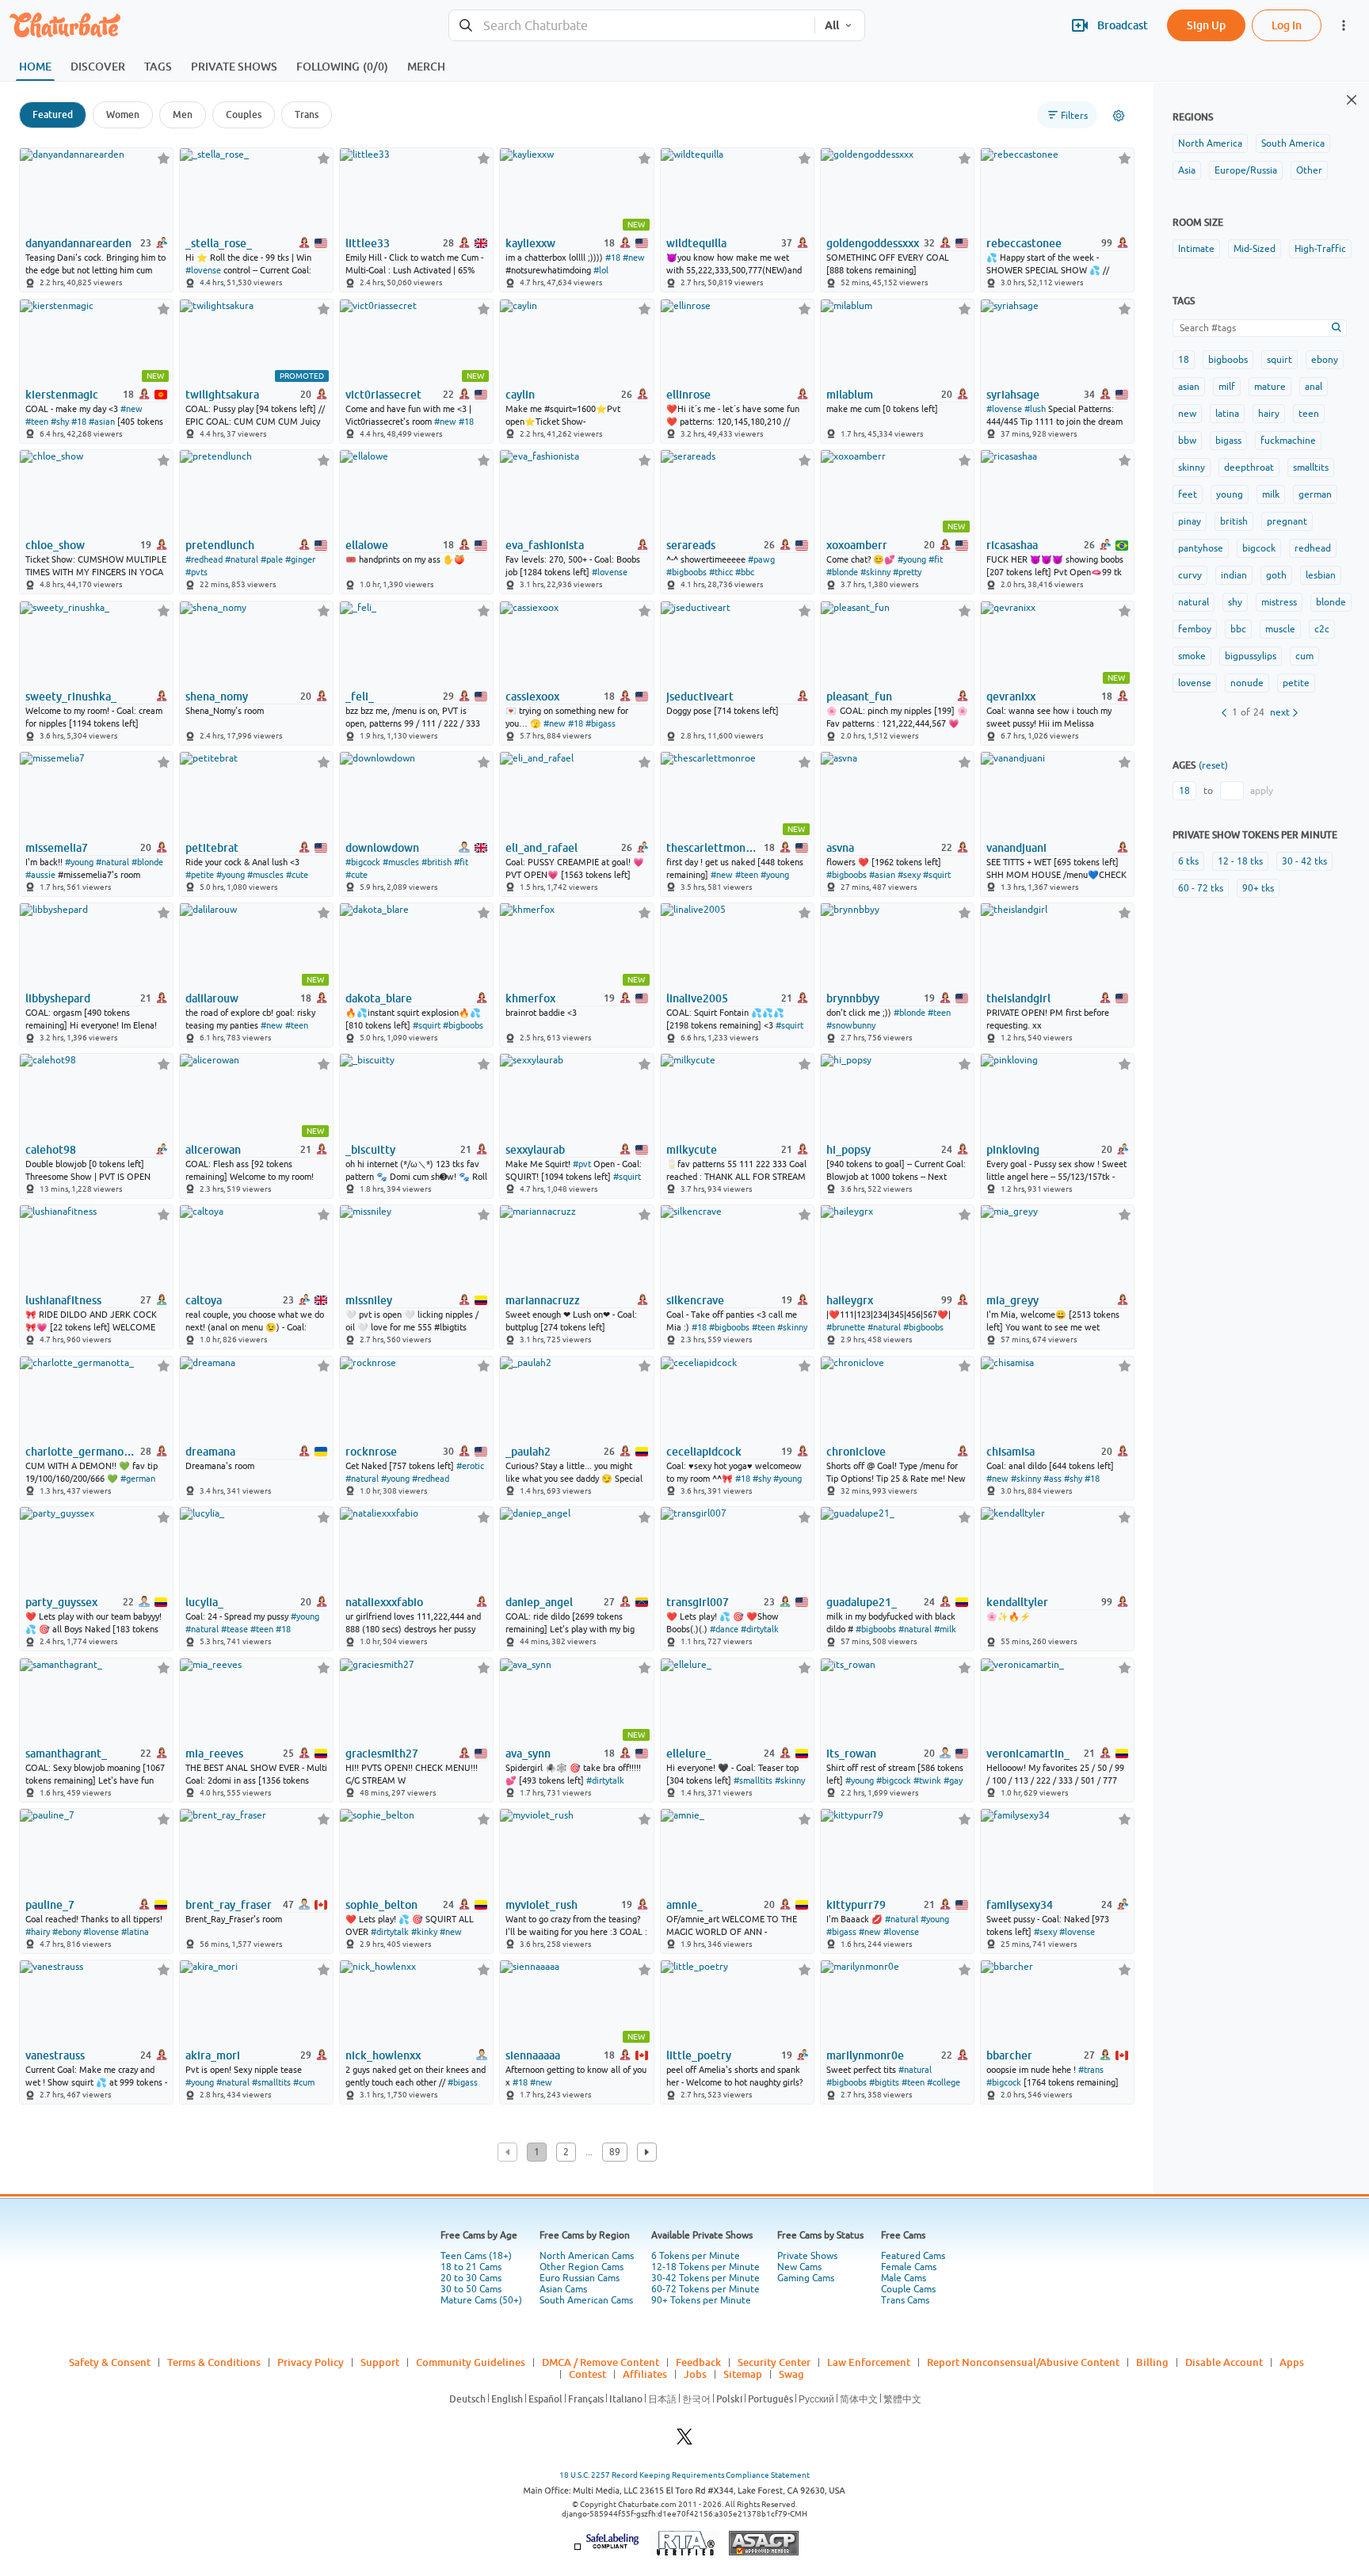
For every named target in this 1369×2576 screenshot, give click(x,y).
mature (1270, 387)
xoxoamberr (857, 545)
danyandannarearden (78, 243)
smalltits (1311, 467)
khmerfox (530, 998)
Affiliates (645, 2374)
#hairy (38, 1932)
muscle (1280, 629)
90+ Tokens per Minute (701, 2300)
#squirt (937, 875)
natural (1194, 602)
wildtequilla (696, 243)
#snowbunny (851, 1025)
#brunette (846, 1327)
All (832, 25)
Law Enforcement (869, 2362)
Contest (587, 2374)
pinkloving (1013, 1150)
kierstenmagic (62, 395)
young (1230, 494)
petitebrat (212, 848)
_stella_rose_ (219, 243)
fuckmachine (1288, 441)
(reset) (1213, 765)
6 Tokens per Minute (696, 2256)
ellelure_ (689, 1754)
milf (1227, 387)
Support (380, 2362)
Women (123, 114)
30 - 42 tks (1304, 861)
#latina (135, 1932)
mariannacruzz (543, 1300)
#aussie (40, 875)
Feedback (698, 2362)
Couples (244, 114)
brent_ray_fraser (229, 1905)
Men (183, 114)
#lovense (203, 270)
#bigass (601, 723)
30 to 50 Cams (471, 2289)
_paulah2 (528, 1452)
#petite (200, 875)
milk (1271, 494)
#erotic (470, 1466)
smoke (1192, 656)
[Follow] (164, 158)
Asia (1187, 170)
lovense (1195, 683)
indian (1234, 575)
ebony (1325, 360)
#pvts (196, 572)
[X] (684, 2441)
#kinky (424, 1932)
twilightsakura (222, 395)
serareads (691, 545)
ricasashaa (1012, 545)
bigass (1228, 441)
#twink (927, 1780)
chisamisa (1011, 1452)
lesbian (1321, 575)
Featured (53, 114)
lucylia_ (204, 1602)
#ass (1052, 1479)
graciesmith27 (382, 1754)
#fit (936, 559)
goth (1276, 575)
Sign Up (1206, 25)
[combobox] (632, 26)
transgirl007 (698, 1602)
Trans (307, 114)
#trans (1091, 2070)
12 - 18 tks (1240, 861)
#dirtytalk (760, 1629)
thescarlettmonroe (714, 848)
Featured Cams (913, 2256)
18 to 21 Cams (471, 2267)
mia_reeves (214, 1754)
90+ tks (1258, 888)
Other (1309, 170)
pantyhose (1201, 548)
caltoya (204, 1300)
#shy (60, 422)
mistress (1279, 602)
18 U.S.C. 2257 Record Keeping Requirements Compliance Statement (684, 2475)
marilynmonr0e (865, 2055)
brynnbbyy (853, 998)
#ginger (300, 559)
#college (944, 2082)
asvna (840, 848)
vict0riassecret (383, 395)
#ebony (67, 1932)
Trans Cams (905, 2300)
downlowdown (382, 848)
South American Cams (586, 2300)
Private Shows (807, 2256)
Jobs (695, 2374)
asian (1189, 387)
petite (1296, 683)
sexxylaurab (535, 1150)
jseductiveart (700, 696)
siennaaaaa (533, 2055)
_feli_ (360, 696)
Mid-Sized (1255, 249)
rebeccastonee (1024, 243)
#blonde (842, 572)
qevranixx (1011, 696)
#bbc (745, 572)
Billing (1152, 2362)
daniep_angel (539, 1602)
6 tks (1188, 861)
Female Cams (909, 2267)
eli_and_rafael (541, 848)
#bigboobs (686, 572)
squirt (1279, 360)
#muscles (265, 875)
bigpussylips (1251, 656)
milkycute (692, 1150)
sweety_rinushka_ (71, 696)
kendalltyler (1017, 1602)
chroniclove (856, 1452)
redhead (1313, 548)
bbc (1238, 629)
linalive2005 (697, 998)
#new (634, 258)
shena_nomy (217, 696)
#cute (297, 875)
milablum (850, 395)
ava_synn (528, 1754)
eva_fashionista (545, 545)
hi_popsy (848, 1150)
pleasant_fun (859, 696)
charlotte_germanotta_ (82, 1452)
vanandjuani (1016, 848)
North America (1210, 143)
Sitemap (743, 2374)
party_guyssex (61, 1602)
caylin (520, 395)
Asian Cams (563, 2289)
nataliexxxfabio (384, 1602)
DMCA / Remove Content (601, 2362)
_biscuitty (370, 1150)
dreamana (210, 1452)
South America (1293, 143)
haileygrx (850, 1300)
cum (1304, 656)
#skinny (875, 572)
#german (138, 1479)
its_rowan (851, 1754)
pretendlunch (220, 545)
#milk (945, 1629)
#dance (724, 1629)
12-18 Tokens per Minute (705, 2267)
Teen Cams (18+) (476, 2256)
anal (1314, 387)
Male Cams (904, 2278)
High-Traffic (1320, 249)
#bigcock (363, 862)
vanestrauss (55, 2055)
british (1234, 521)
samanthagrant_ (66, 1754)
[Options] (1119, 116)
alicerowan (213, 1150)
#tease (235, 1629)
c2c (1322, 629)
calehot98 (51, 1150)
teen (1309, 414)
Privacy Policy (311, 2362)
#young (912, 559)
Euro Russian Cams (580, 2278)
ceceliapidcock (704, 1452)
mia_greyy (1012, 1300)
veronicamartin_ (1028, 1754)
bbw (1187, 441)
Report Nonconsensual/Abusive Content (1023, 2362)
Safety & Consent (110, 2362)
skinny (1192, 467)
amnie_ (684, 1905)
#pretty (907, 572)
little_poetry (699, 2055)
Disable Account (1224, 2362)
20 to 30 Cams (471, 2278)
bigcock (1259, 548)
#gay (953, 1780)
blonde (1331, 602)
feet (1188, 494)
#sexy (909, 875)
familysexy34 (1020, 1905)
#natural (242, 559)
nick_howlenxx (383, 2055)
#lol (601, 270)
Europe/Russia (1246, 170)
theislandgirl (1018, 998)
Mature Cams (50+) (481, 2300)
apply (1262, 791)
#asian (102, 422)
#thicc (721, 572)
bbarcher (1009, 2055)
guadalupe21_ (862, 1602)
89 (615, 2152)
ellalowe (367, 545)
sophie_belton (381, 1905)
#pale (272, 559)
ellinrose (688, 395)
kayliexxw (530, 243)
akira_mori (213, 2055)
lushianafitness (63, 1300)
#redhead (204, 559)
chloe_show (55, 545)
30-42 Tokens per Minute (705, 2278)
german (1315, 494)
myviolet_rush (541, 1905)
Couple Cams (908, 2289)
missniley (369, 1300)
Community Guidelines (471, 2362)
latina (1227, 414)
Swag (791, 2374)
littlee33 (368, 243)
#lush (1035, 409)
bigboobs (1228, 360)
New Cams (799, 2267)
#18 (613, 258)
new (1187, 414)
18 (1184, 360)
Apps (1292, 2362)
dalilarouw (212, 998)
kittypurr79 (856, 1905)
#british (437, 862)
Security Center (774, 2362)
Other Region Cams (582, 2267)
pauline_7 (50, 1905)
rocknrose (371, 1452)
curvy (1190, 575)
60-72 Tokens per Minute (705, 2289)
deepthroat (1249, 467)
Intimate (1196, 249)
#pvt (582, 1164)
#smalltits (753, 1780)
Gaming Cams (806, 2278)
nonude (1247, 683)
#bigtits (884, 2082)
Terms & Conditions (214, 2362)
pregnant (1287, 521)
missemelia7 (57, 848)
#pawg (761, 559)
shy (1235, 602)
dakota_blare (379, 998)
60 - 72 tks (1201, 888)
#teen (37, 422)
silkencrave (695, 1300)
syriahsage (1013, 395)
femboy (1195, 629)
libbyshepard (58, 998)
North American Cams (587, 2256)
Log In (1287, 25)
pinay (1190, 521)
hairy (1269, 414)
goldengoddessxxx (873, 243)
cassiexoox (532, 696)
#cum (304, 2082)
